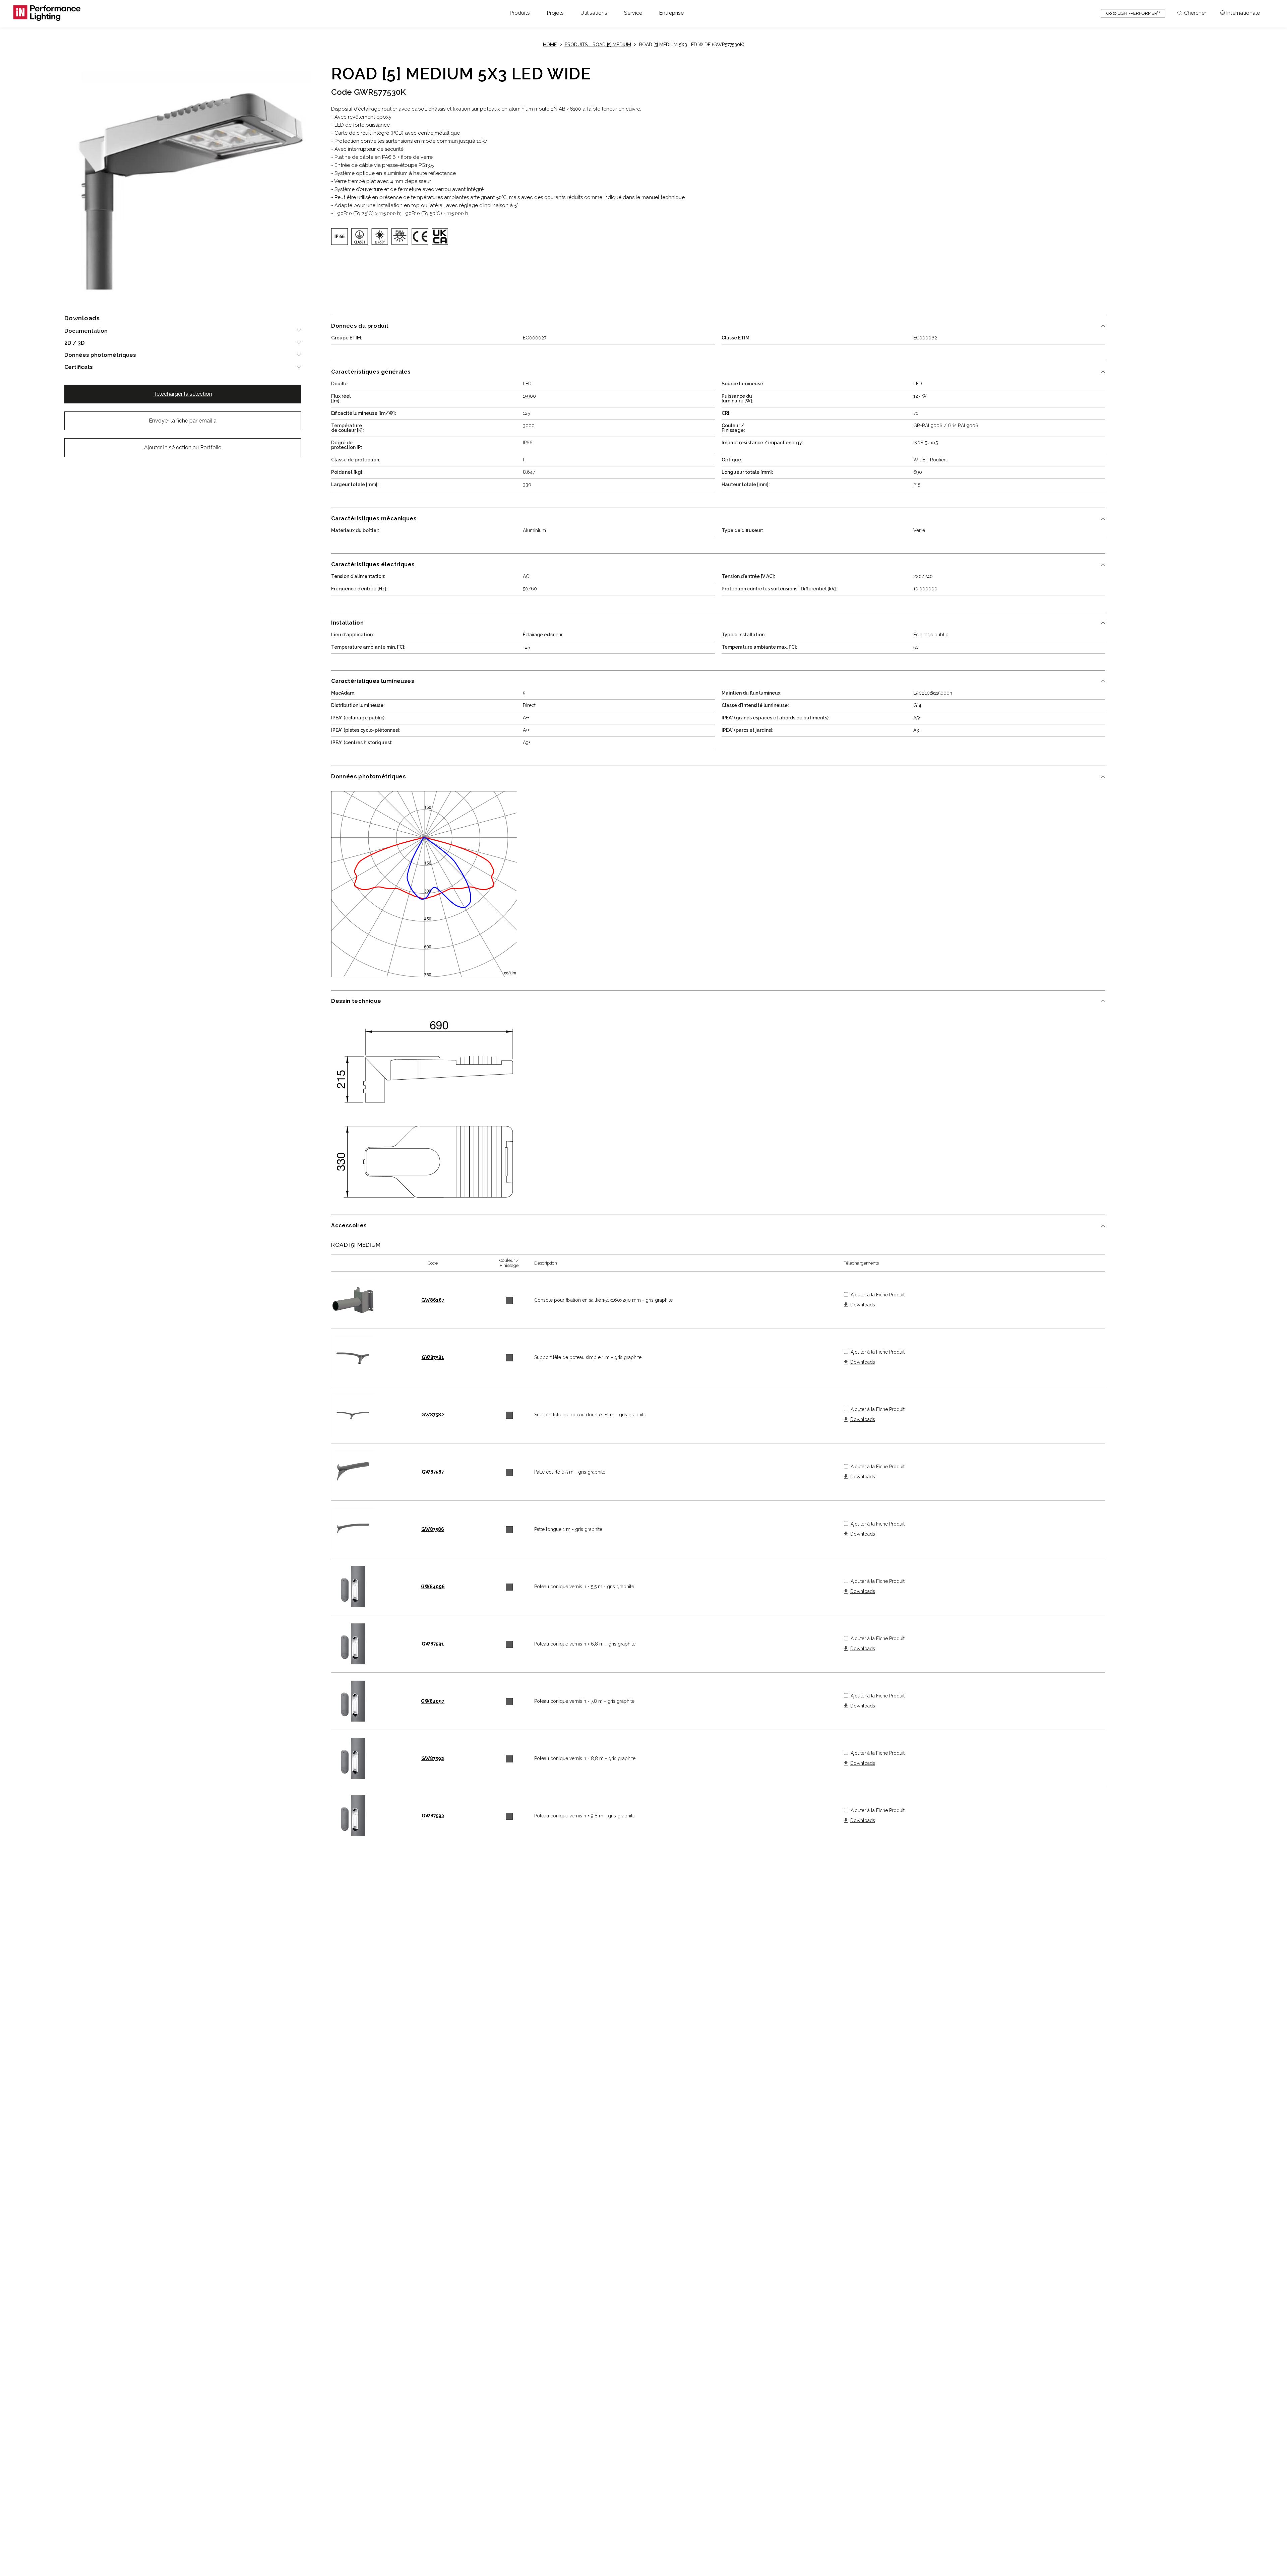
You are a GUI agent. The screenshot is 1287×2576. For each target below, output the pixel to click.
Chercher (1195, 13)
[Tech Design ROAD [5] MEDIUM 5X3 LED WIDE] (424, 1109)
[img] (340, 237)
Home (550, 45)
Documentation (86, 331)
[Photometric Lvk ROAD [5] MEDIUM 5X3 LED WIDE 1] (424, 884)
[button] (520, 13)
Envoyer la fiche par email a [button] (183, 421)
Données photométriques (100, 355)
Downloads (863, 1305)
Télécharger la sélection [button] (183, 394)
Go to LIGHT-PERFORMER (1133, 13)
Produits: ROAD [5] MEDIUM (598, 45)
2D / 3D (75, 343)
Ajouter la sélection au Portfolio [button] (183, 447)
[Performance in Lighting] (47, 13)
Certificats (79, 367)
